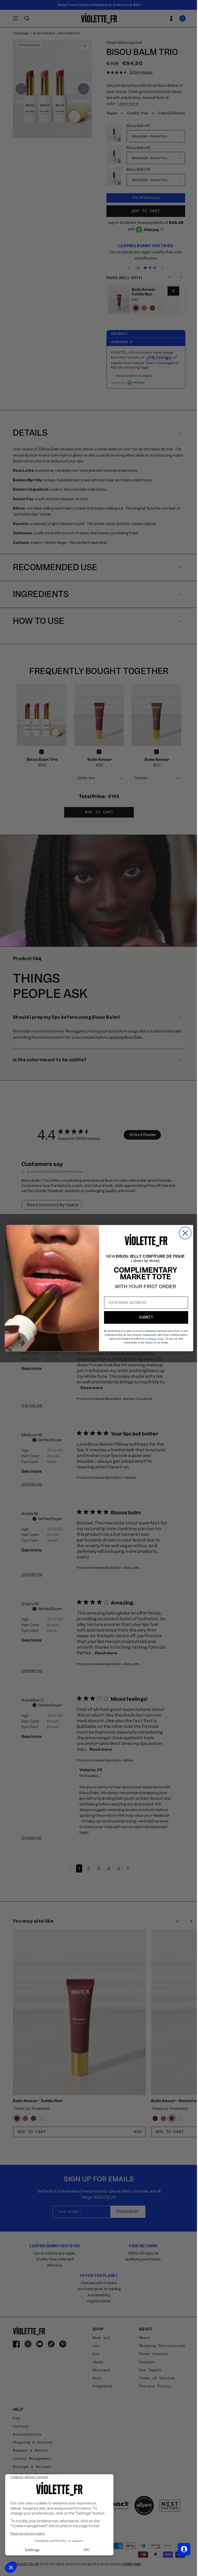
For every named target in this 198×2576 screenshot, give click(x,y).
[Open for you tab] (180, 2549)
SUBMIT (144, 1317)
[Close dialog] (183, 1233)
